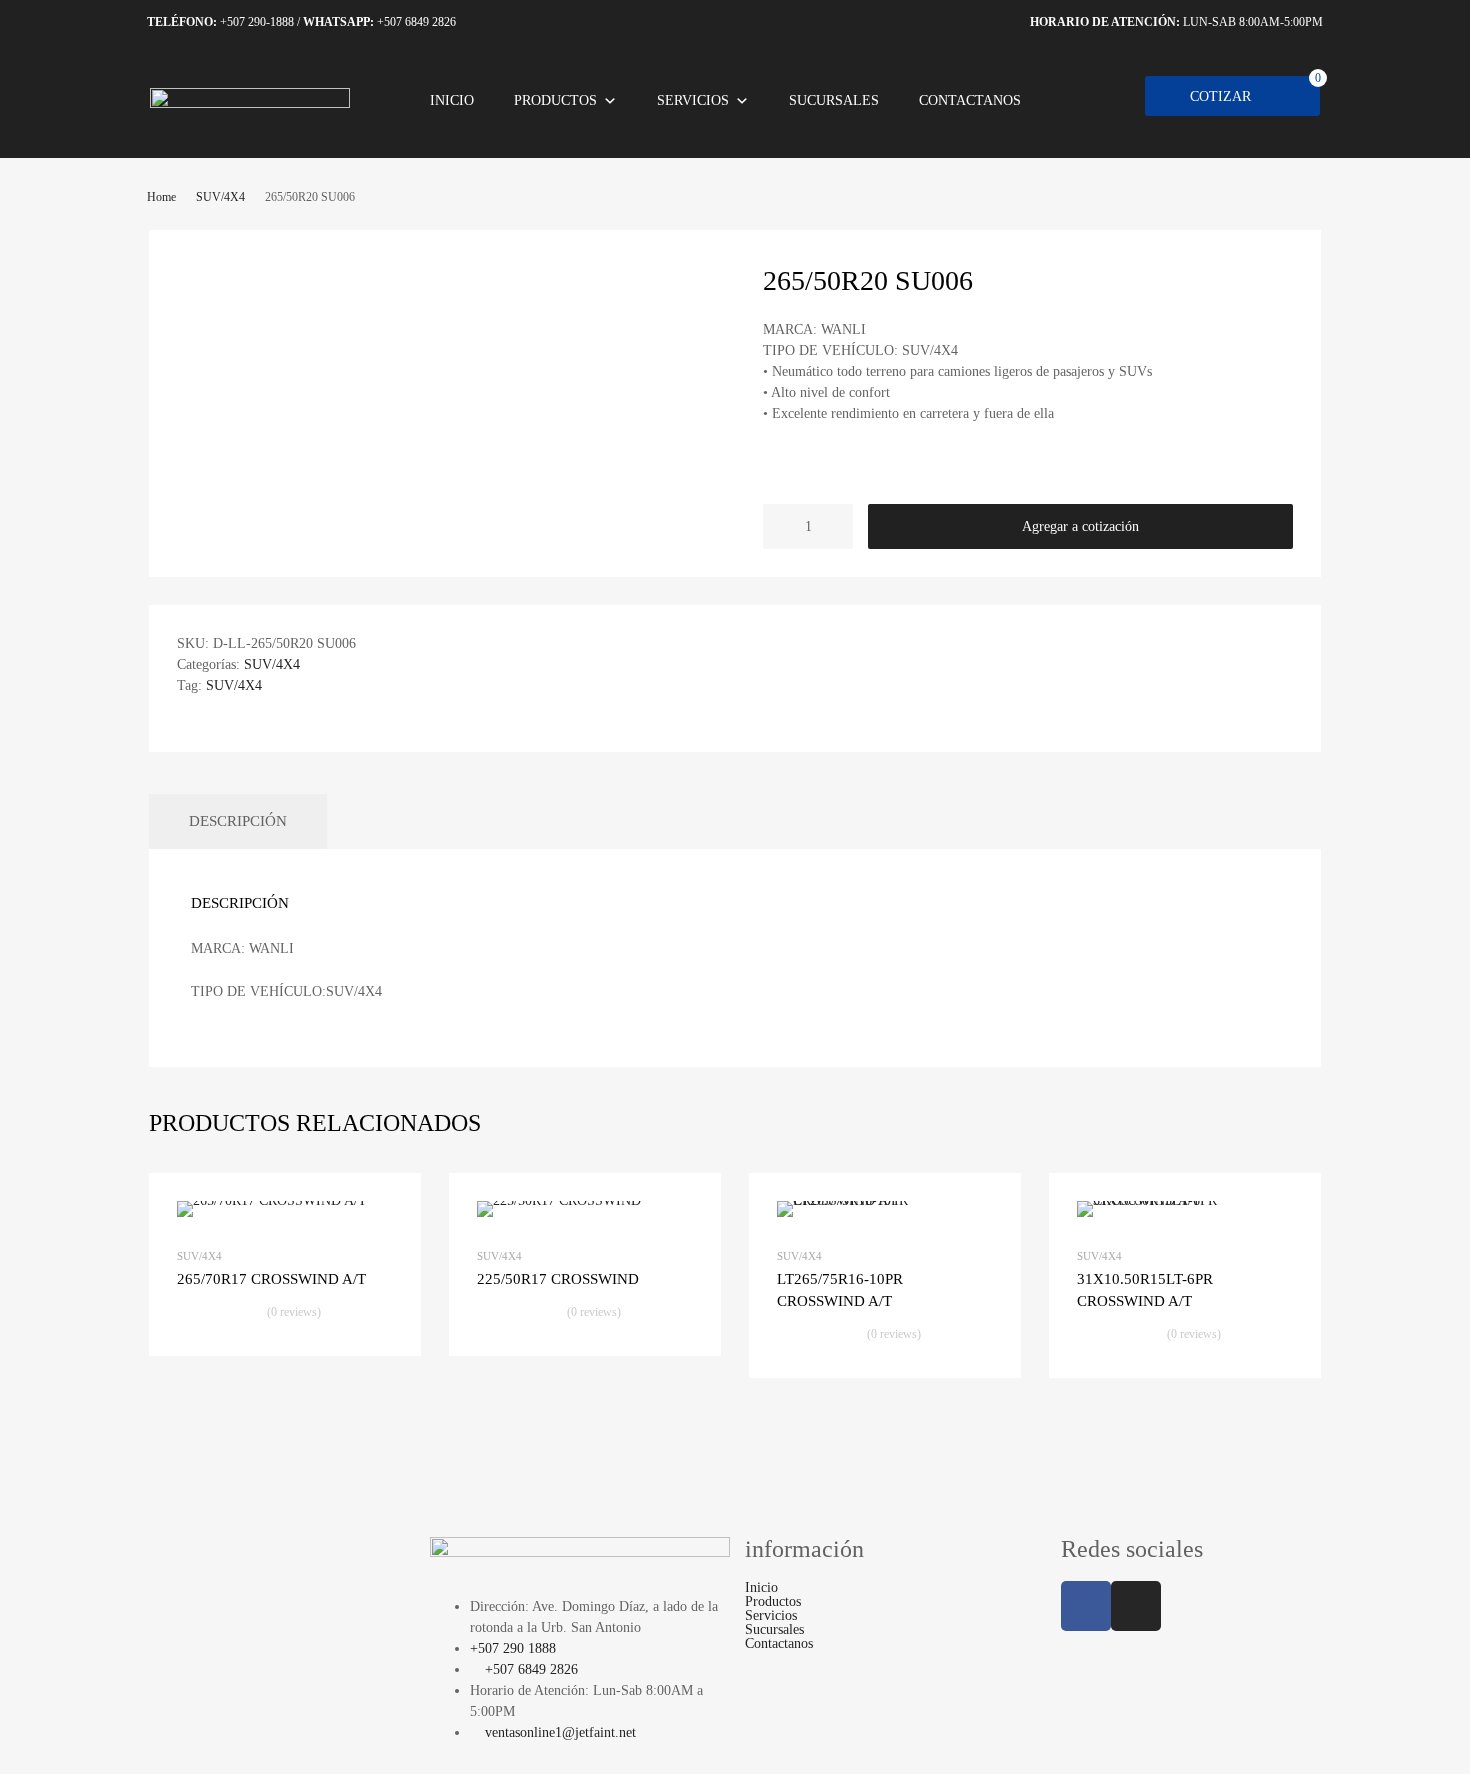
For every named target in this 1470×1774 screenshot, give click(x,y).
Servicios (693, 100)
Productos (555, 100)
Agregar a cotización (1080, 526)
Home (161, 197)
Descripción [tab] (238, 821)
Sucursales (834, 100)
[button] (893, 1602)
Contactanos (970, 100)
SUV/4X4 (220, 197)
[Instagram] (1136, 1606)
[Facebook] (1086, 1606)
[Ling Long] (250, 103)
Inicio (452, 100)
